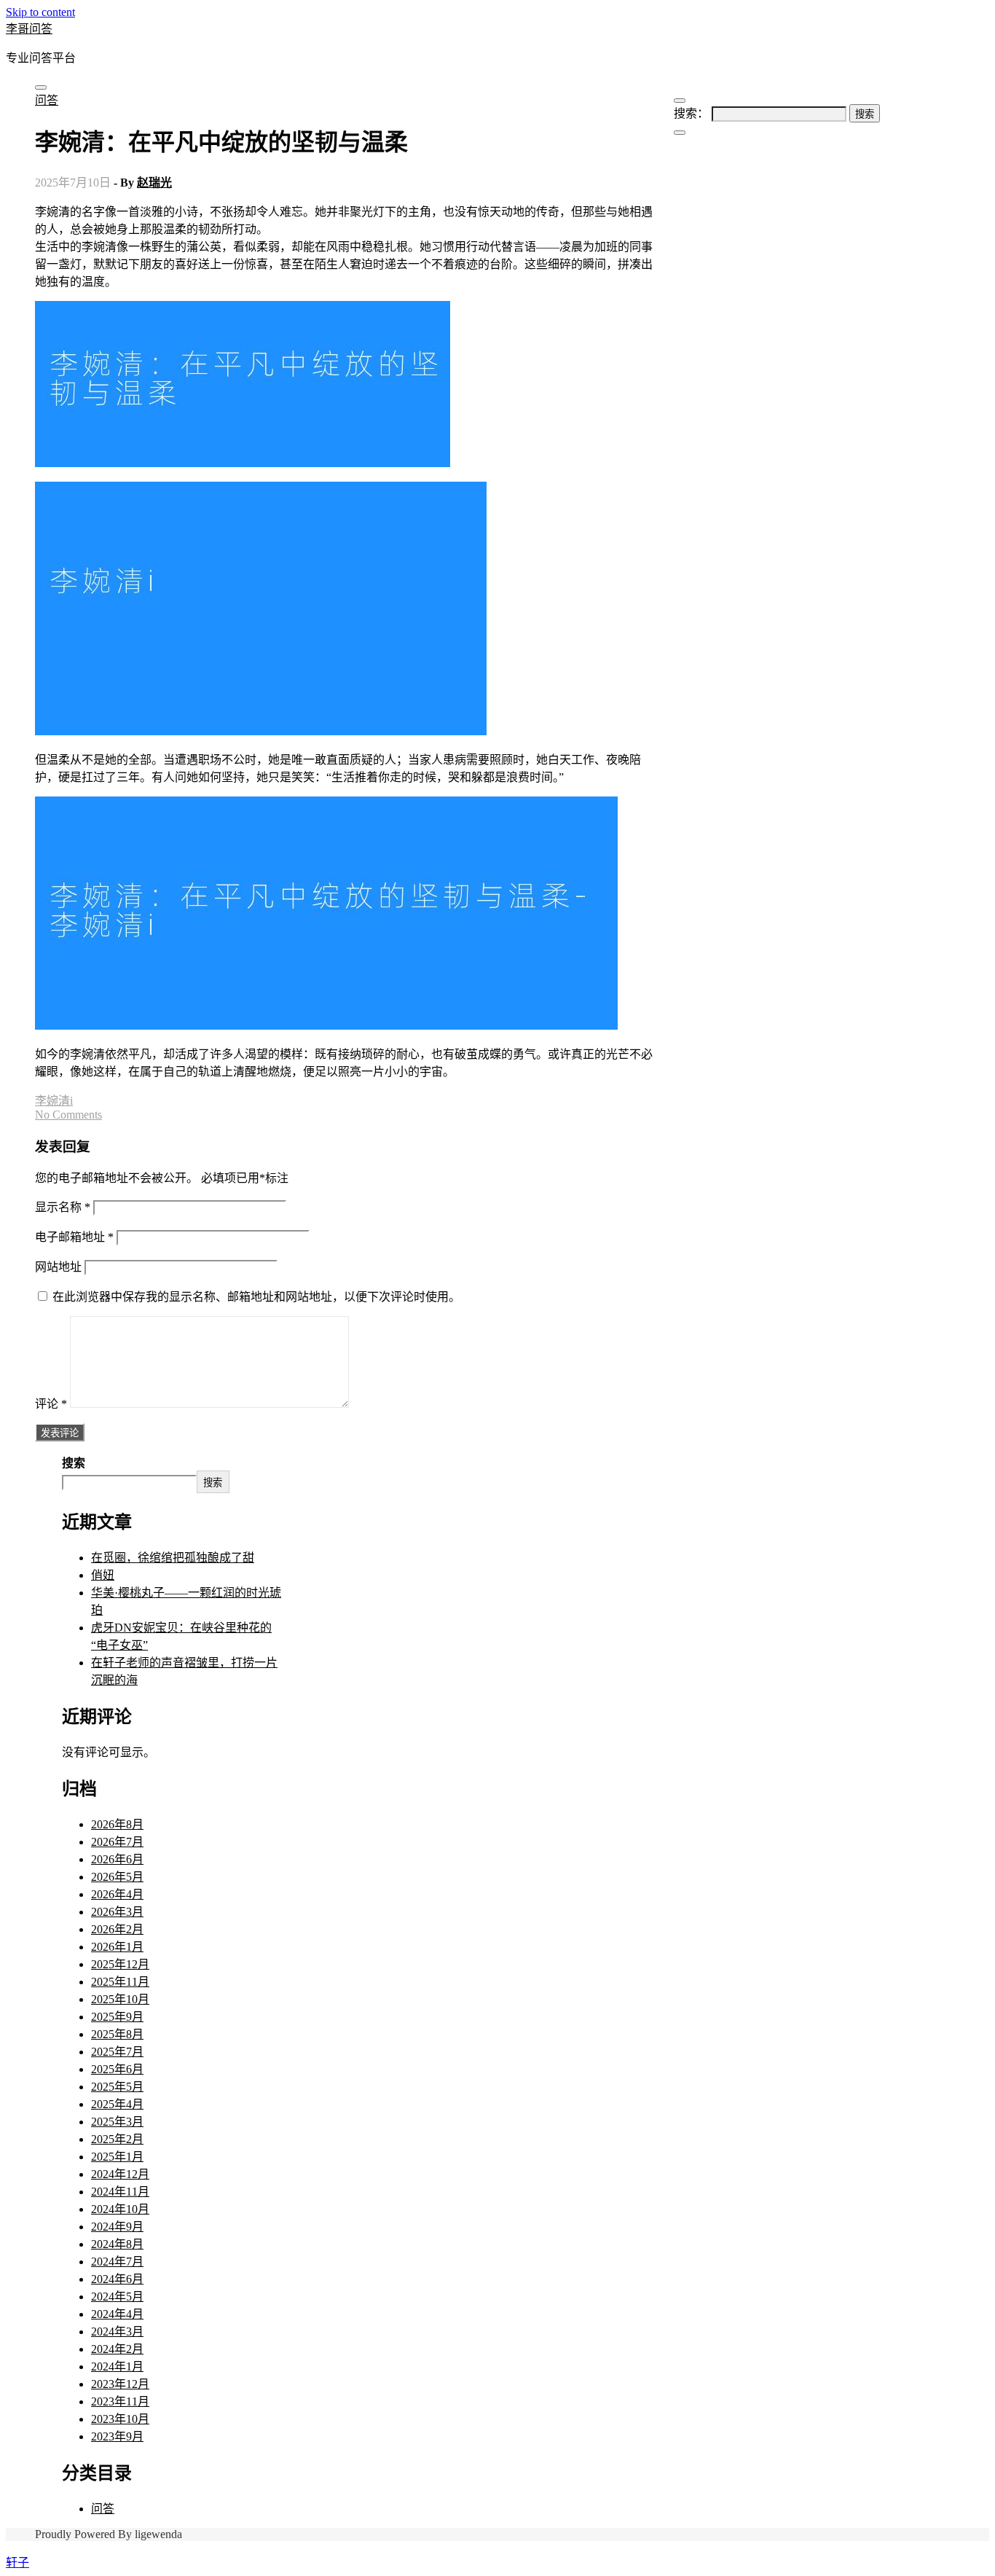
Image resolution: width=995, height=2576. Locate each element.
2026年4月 (117, 1894)
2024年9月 (117, 2227)
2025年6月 (117, 2069)
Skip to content (40, 12)
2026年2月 (117, 1929)
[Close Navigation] (680, 133)
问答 (47, 100)
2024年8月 (117, 2244)
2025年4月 (117, 2104)
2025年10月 (120, 1999)
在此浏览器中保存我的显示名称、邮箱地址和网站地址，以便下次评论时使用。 (256, 1297)
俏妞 (103, 1575)
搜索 (74, 1463)
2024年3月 (117, 2332)
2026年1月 (117, 1947)
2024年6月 (117, 2279)
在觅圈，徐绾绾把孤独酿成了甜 (173, 1558)
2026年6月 (117, 1859)
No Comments (68, 1115)
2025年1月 (117, 2157)
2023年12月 (120, 2384)
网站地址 (58, 1267)
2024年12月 (120, 2174)
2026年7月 (117, 1842)
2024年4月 (117, 2314)
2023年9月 (117, 2436)
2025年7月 (117, 2052)
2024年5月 (117, 2297)
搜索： (691, 113)
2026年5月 (117, 1877)
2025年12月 (120, 1964)
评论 (51, 1404)
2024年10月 (120, 2209)
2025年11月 (120, 1982)
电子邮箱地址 (74, 1237)
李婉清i (54, 1101)
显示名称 (63, 1207)
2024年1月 (117, 2366)
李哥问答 (29, 29)
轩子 (17, 2563)
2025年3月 (117, 2122)
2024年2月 (117, 2349)
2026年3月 (117, 1912)
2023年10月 (120, 2419)
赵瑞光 (154, 183)
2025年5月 (117, 2087)
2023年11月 (120, 2401)
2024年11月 (120, 2192)
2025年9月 (117, 2017)
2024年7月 (117, 2262)
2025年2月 (117, 2139)
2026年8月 (117, 1824)
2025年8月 (117, 2034)
